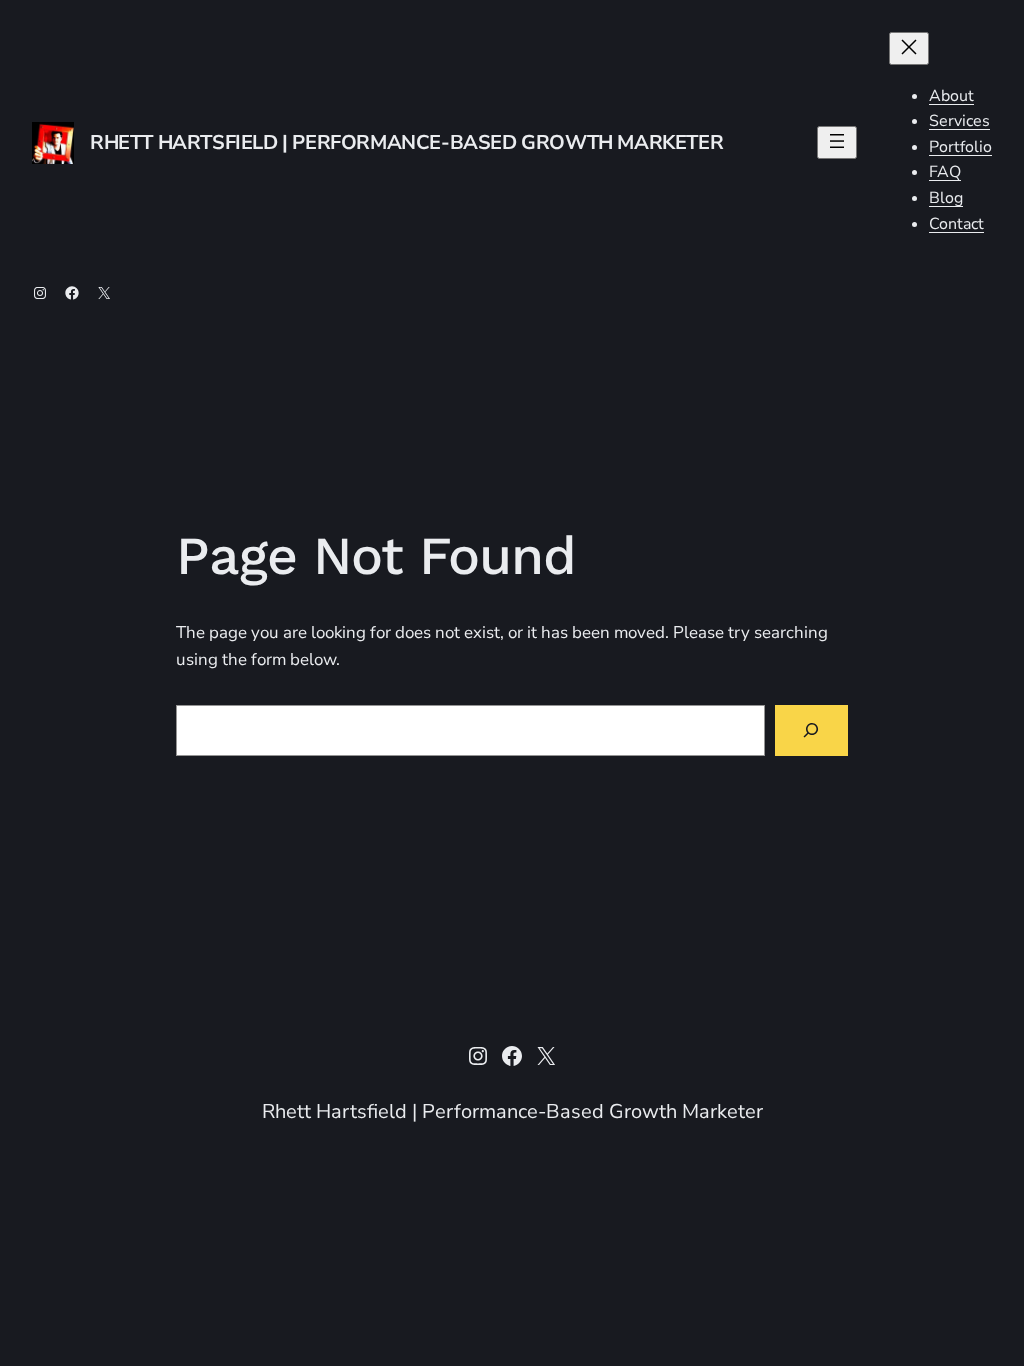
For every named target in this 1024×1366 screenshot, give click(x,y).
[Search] (811, 730)
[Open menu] (837, 142)
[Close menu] (909, 48)
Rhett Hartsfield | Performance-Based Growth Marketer (406, 142)
